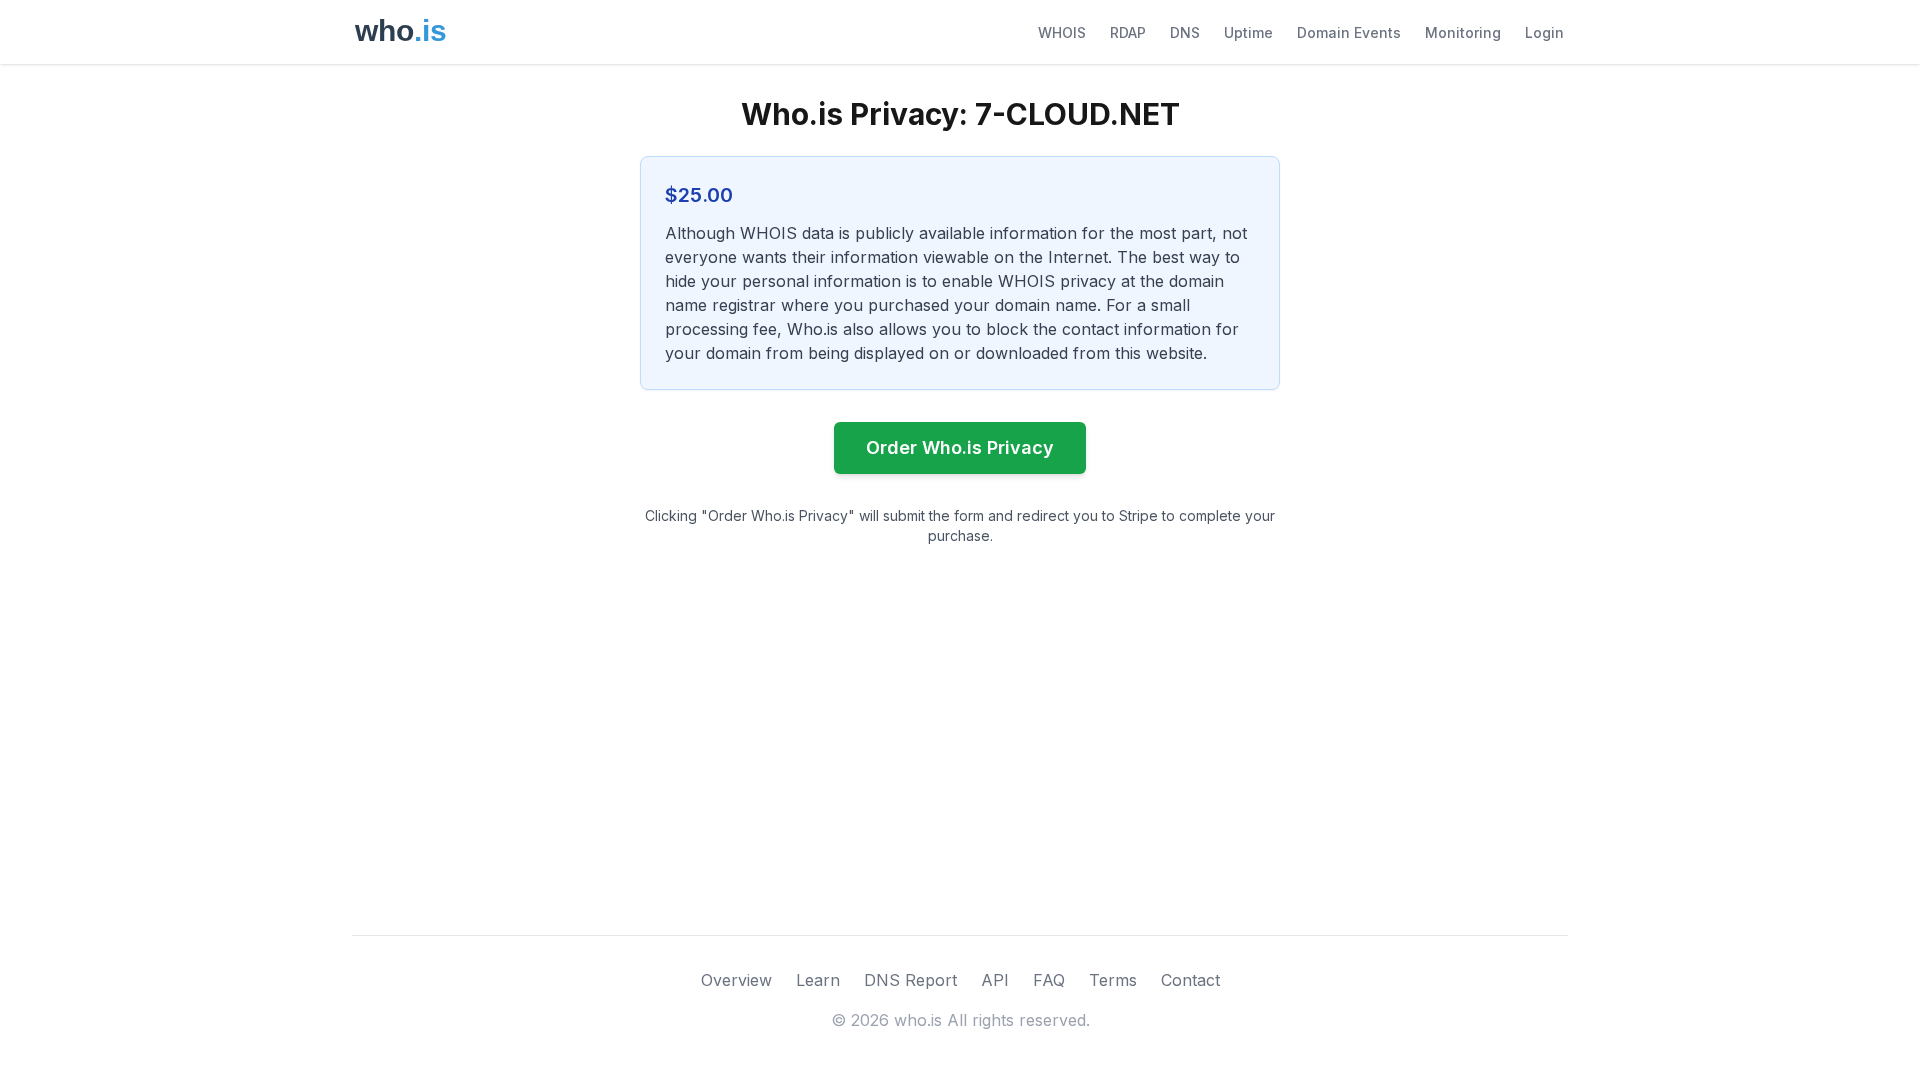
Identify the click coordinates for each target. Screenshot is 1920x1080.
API (995, 980)
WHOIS (1062, 32)
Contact (1190, 980)
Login (1544, 32)
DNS (1185, 32)
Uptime (1248, 32)
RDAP (1128, 32)
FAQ (1049, 980)
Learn (818, 980)
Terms (1113, 980)
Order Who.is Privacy (960, 447)
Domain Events (1349, 32)
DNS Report (910, 980)
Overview (736, 980)
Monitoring (1463, 32)
